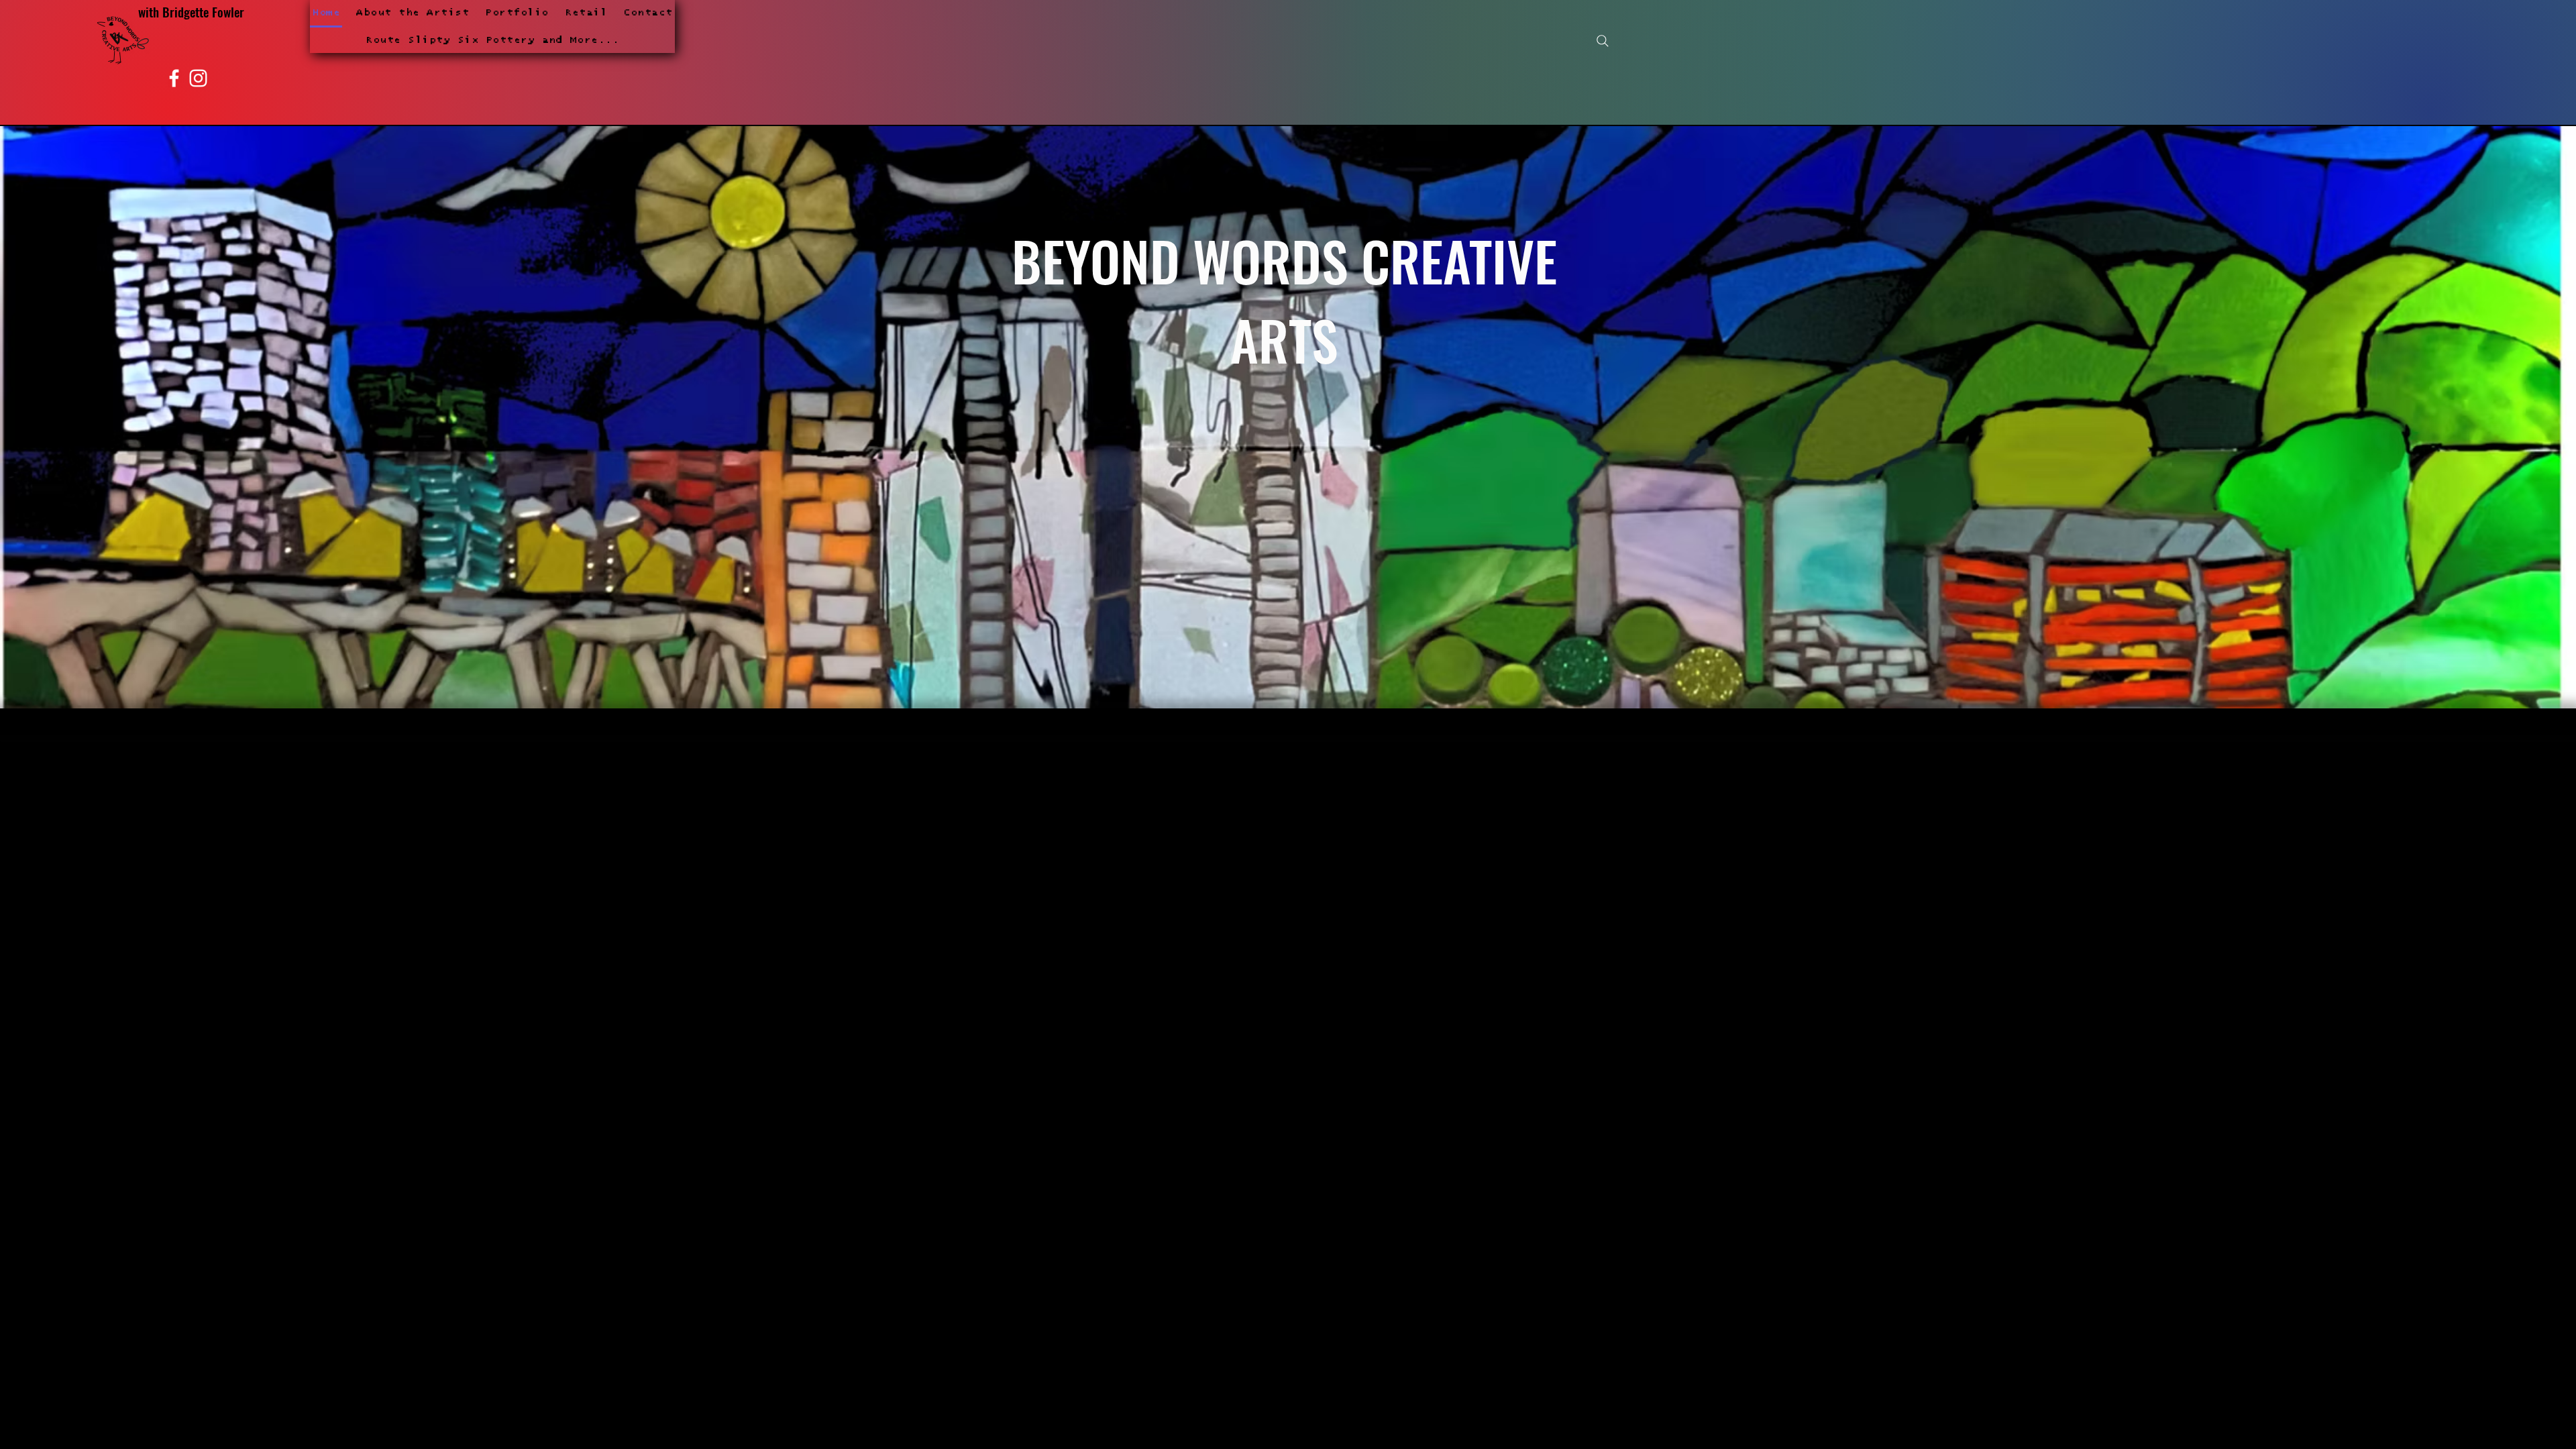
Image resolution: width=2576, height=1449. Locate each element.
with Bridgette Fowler (191, 11)
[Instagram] (198, 78)
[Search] (1603, 41)
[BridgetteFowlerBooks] (174, 78)
